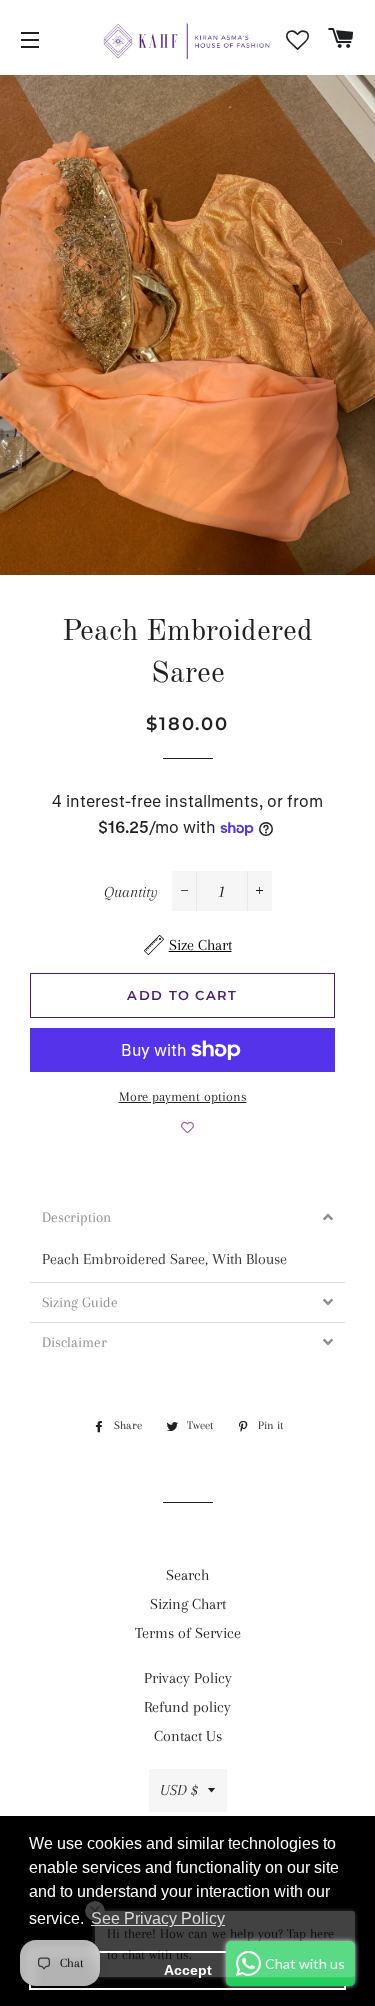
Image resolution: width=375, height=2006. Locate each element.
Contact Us (188, 1736)
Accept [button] (188, 1970)
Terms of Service (188, 1633)
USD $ (179, 1790)
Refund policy (187, 1707)
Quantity (131, 892)
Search (187, 1575)
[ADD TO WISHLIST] (187, 1128)
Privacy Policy (188, 1678)
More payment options (183, 1096)
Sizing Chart (188, 1604)
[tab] (187, 1217)
